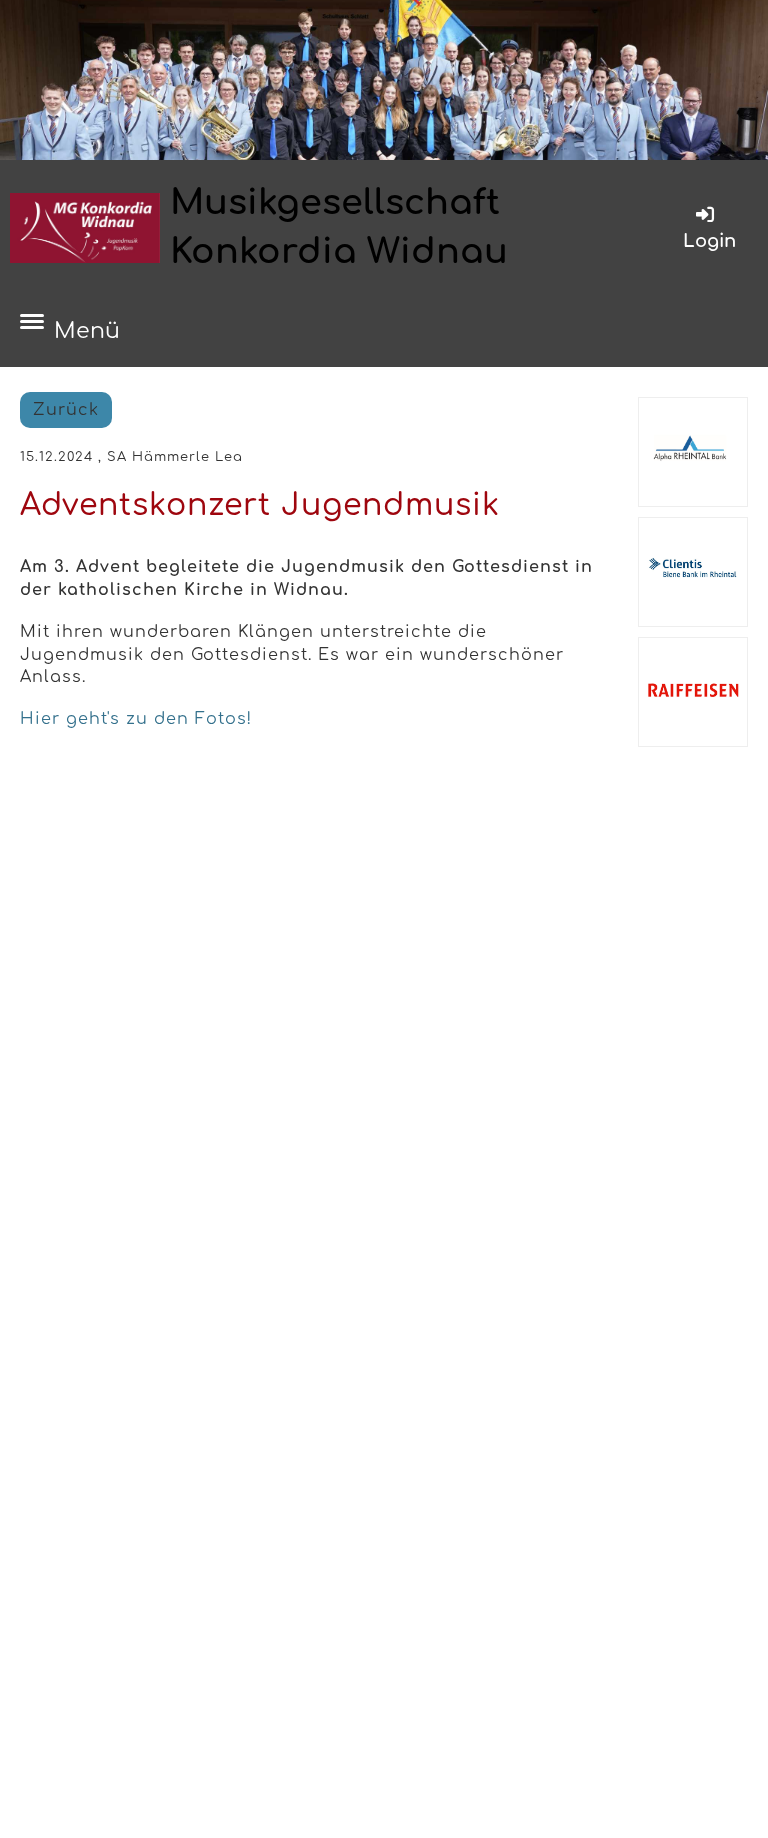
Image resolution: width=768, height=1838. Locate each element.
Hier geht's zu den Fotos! (136, 719)
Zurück (66, 410)
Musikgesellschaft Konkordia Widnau (339, 227)
